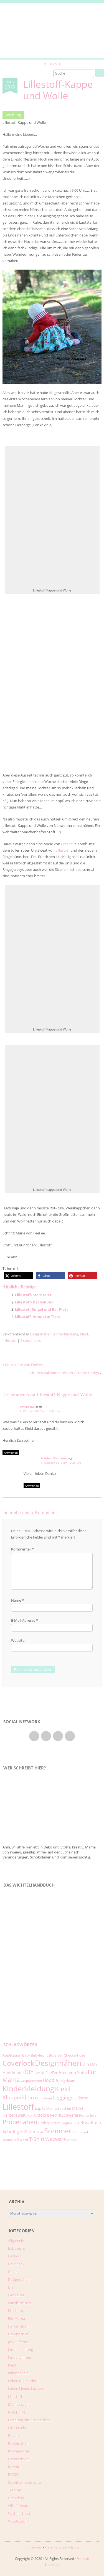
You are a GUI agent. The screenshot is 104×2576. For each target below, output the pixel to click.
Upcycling (16, 2498)
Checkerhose (74, 2055)
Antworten (11, 1453)
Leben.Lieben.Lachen (26, 2388)
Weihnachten (19, 2513)
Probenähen (20, 2122)
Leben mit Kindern (23, 2381)
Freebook (16, 2311)
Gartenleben (18, 2326)
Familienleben (20, 2303)
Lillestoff (63, 850)
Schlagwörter (20, 2045)
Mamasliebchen (59, 2108)
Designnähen (41, 1334)
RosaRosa (91, 2122)
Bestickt (15, 2256)
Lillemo (81, 2098)
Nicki (30, 2116)
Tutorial (14, 2490)
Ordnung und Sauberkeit (29, 2420)
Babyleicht (39, 2055)
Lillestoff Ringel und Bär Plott (41, 1309)
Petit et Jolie (88, 2116)
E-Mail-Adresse (25, 1620)
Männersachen (20, 2404)
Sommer (58, 2131)
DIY (29, 2072)
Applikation (12, 2055)
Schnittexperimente (24, 2482)
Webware (56, 2139)
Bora (53, 2055)
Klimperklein (18, 2097)
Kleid (84, 1334)
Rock (76, 2123)
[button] (18, 1276)
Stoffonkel (80, 2132)
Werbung (13, 115)
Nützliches (17, 2412)
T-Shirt (37, 2139)
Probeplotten (49, 2123)
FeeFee (67, 844)
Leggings (63, 2097)
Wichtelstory (18, 2521)
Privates (15, 2436)
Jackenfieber (18, 2342)
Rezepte (15, 2467)
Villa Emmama (20, 2506)
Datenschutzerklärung (62, 2547)
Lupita (40, 2108)
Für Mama (17, 2318)
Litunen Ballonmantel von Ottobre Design (65, 1373)
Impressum (33, 2547)
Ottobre (42, 2115)
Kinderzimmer (20, 2357)
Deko (12, 2272)
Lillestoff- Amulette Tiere (38, 1317)
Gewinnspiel (18, 2334)
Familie (40, 2073)
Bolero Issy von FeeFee (24, 1365)
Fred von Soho (73, 2072)
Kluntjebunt (44, 2098)
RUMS (13, 2474)
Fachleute (16, 2295)
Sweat (23, 2139)
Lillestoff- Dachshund (34, 1302)
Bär (60, 2055)
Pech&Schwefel (64, 2115)
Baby (26, 2055)
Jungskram (67, 2081)
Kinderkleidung (66, 1334)
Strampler (9, 2140)
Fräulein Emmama (54, 1458)
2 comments (31, 1340)
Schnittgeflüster (19, 2132)
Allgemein (16, 2240)
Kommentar (22, 1549)
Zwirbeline (27, 1407)
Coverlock (18, 2063)
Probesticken (19, 2459)
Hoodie (50, 2080)
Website (18, 1640)
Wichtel (72, 2140)
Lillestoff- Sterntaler (33, 1295)
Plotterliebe (18, 2428)
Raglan (67, 2123)
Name (17, 1600)
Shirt (40, 2132)
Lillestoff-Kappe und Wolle (58, 90)
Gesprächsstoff (31, 2081)
